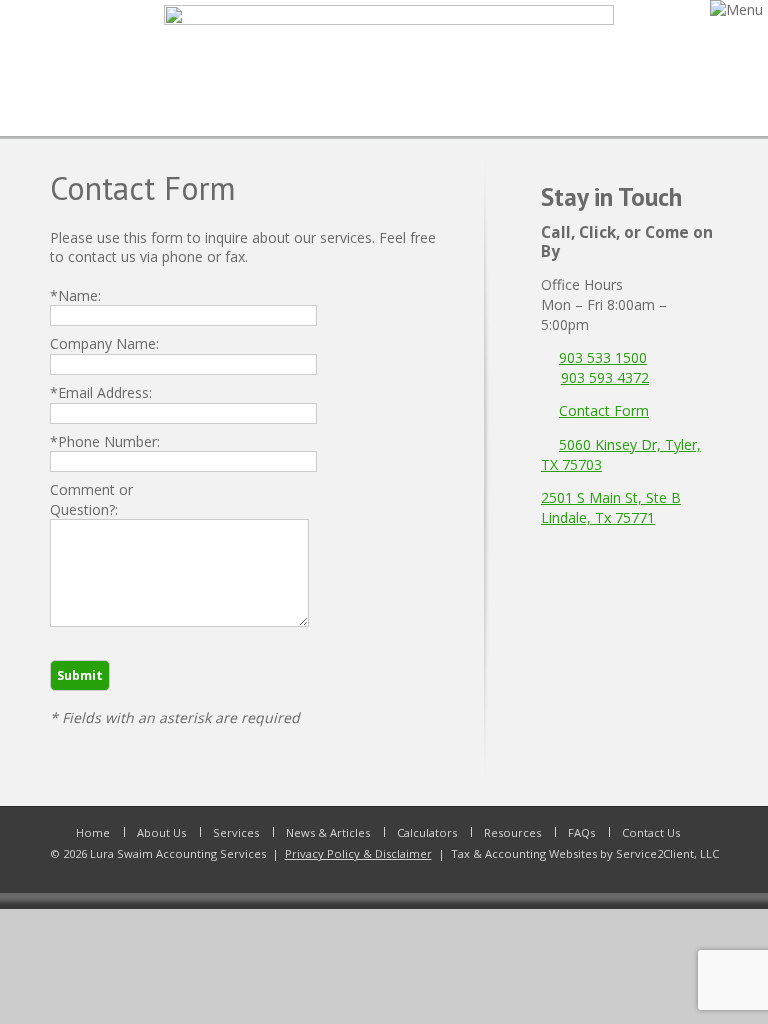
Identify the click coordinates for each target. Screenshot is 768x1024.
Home (93, 832)
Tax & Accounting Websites (525, 853)
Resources (512, 832)
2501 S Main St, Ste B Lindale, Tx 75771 (611, 507)
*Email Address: (101, 392)
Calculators (427, 832)
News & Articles (328, 832)
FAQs (581, 832)
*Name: (75, 295)
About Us (161, 832)
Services (236, 832)
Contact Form (604, 410)
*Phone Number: (105, 441)
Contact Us (651, 832)
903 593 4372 (605, 377)
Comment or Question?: (91, 499)
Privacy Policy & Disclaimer (358, 853)
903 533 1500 (603, 357)
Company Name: (104, 343)
